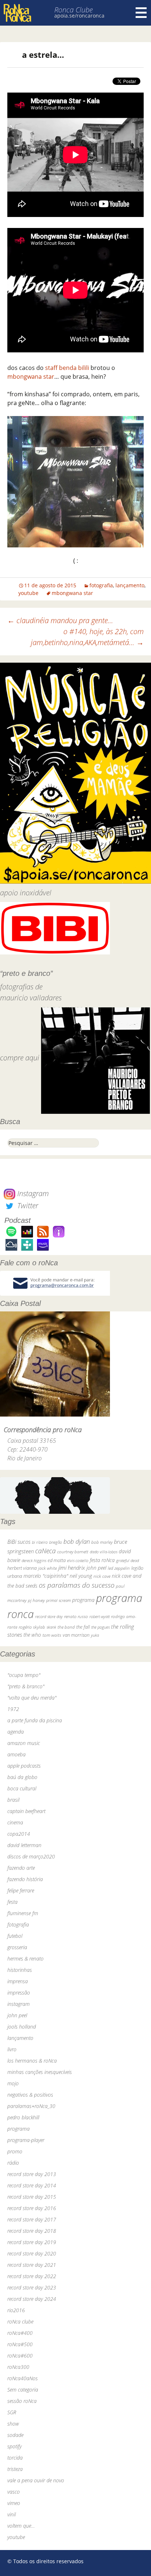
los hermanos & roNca (32, 2061)
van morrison (76, 1635)
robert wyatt (100, 1617)
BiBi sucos (19, 1542)
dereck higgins (34, 1560)
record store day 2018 (32, 2231)
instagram (19, 2004)
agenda (16, 1732)
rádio (13, 2163)
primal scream (58, 1600)
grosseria (17, 1947)
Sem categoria (23, 2390)
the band (66, 1627)
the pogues (100, 1627)
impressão (19, 1993)
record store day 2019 (32, 2242)
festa (12, 1902)
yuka (95, 1635)
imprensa (18, 1981)
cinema (15, 1822)
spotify (14, 2446)
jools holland (22, 2027)
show (13, 2424)
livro (12, 2049)
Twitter (27, 1205)
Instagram (32, 1193)
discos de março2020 (31, 1856)
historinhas (20, 1970)
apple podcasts (24, 1766)
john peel (96, 1568)
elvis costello (78, 1560)
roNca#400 (20, 2333)
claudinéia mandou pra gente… (60, 620)
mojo (13, 2083)
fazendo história (25, 1879)
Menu (141, 13)
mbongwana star (31, 377)
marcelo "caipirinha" (46, 1576)
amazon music (24, 1743)
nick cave (102, 1576)
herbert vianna (22, 1568)
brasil (13, 1800)
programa (83, 1600)
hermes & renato (25, 1959)
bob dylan (77, 1541)
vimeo (14, 2503)
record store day (49, 1616)
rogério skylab (32, 1627)
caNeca (45, 1551)
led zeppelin (119, 1568)
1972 (13, 1709)
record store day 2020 (32, 2253)
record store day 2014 (32, 2185)
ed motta (57, 1560)
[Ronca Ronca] (17, 14)
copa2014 (19, 1834)
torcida (15, 2458)
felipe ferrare (21, 1890)
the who (32, 1635)
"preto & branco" (26, 1686)
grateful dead (128, 1560)
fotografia (101, 585)
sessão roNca (22, 2401)
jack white (47, 1568)
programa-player (26, 2140)
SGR (12, 2412)
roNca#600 (20, 2356)
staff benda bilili (67, 368)
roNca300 (18, 2367)
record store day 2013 (32, 2174)
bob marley (102, 1542)
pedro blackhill (23, 2117)
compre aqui (20, 1058)
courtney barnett (73, 1552)
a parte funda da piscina (35, 1720)
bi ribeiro (40, 1542)
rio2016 (16, 2310)
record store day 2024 (32, 2299)
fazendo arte (21, 1868)
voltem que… (21, 2526)
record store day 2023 (32, 2287)
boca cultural (22, 1788)
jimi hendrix (72, 1568)
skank (51, 1627)
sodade (15, 2435)
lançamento (130, 585)
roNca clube (20, 2322)
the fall (83, 1627)
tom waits (52, 1635)
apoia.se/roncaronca (79, 16)
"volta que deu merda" (32, 1698)
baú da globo (22, 1777)
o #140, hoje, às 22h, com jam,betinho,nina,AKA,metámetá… (87, 637)
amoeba (16, 1754)
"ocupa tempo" (24, 1675)
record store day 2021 (32, 2265)
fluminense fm (23, 1913)
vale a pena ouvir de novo (36, 2480)
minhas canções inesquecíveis (40, 2072)
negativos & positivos (30, 2095)
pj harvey (36, 1600)
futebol (15, 1936)
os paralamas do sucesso (77, 1585)
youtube (28, 593)
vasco (14, 2492)
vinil (12, 2514)
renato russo (76, 1616)
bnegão (56, 1542)
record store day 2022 (32, 2276)
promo (15, 2151)
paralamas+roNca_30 (31, 2106)
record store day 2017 (32, 2219)
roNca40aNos (23, 2378)
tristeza (15, 2469)
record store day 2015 (32, 2197)
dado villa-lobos (104, 1552)
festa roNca (102, 1560)
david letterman (24, 1845)
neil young (81, 1576)
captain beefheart (26, 1811)
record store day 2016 (32, 2208)
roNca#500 (20, 2344)
